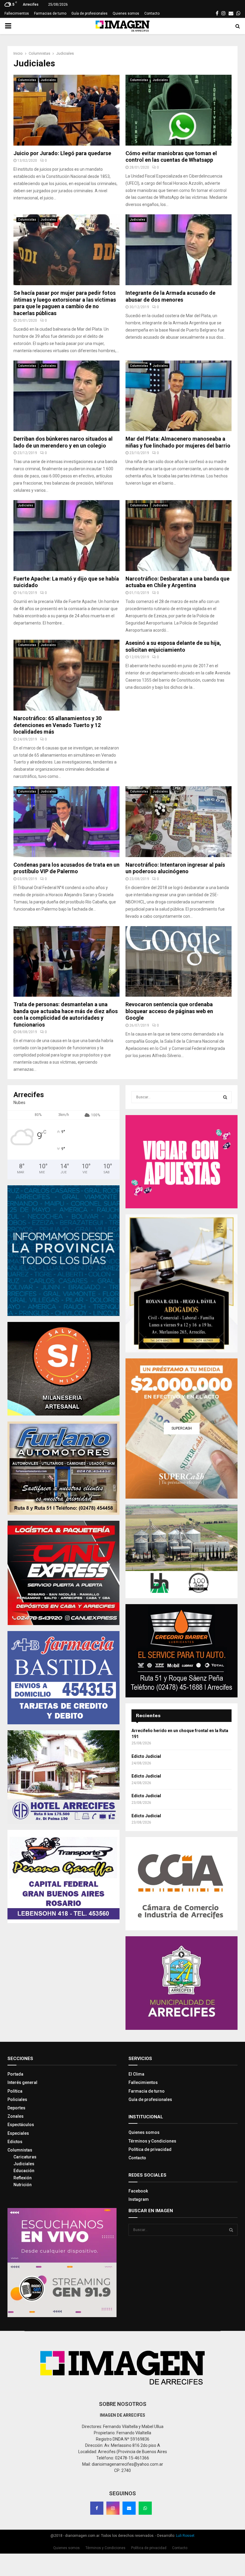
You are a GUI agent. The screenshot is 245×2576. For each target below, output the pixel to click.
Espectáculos (21, 2125)
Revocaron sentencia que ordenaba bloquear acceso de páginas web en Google (169, 1011)
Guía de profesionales (89, 13)
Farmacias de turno (50, 13)
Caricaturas (25, 2157)
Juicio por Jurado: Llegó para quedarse (62, 153)
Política (15, 2091)
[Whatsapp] (145, 2508)
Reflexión (23, 2178)
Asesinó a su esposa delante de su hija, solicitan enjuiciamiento (173, 646)
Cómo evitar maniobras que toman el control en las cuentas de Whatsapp (171, 157)
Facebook (138, 2191)
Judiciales (48, 80)
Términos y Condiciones (152, 2141)
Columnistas (27, 80)
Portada (15, 2074)
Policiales (17, 2099)
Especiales (18, 2133)
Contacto (152, 13)
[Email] (129, 2508)
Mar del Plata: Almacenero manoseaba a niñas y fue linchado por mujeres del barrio (178, 442)
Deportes (16, 2108)
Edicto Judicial (146, 1756)
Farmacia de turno (147, 2091)
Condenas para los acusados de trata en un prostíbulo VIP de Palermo (66, 868)
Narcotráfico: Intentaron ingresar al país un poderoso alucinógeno (175, 868)
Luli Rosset (185, 2536)
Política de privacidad (150, 2149)
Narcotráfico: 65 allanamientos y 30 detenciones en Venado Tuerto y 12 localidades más (58, 725)
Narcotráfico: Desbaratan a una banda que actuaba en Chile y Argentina (177, 582)
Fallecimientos (17, 13)
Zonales (16, 2116)
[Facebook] (97, 2508)
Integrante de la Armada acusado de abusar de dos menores (170, 296)
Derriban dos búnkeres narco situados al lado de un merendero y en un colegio (63, 442)
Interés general (22, 2082)
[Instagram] (113, 2508)
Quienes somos (126, 13)
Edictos (15, 2142)
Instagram (139, 2199)
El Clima (136, 2074)
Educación (24, 2171)
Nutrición (23, 2185)
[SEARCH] (225, 1097)
